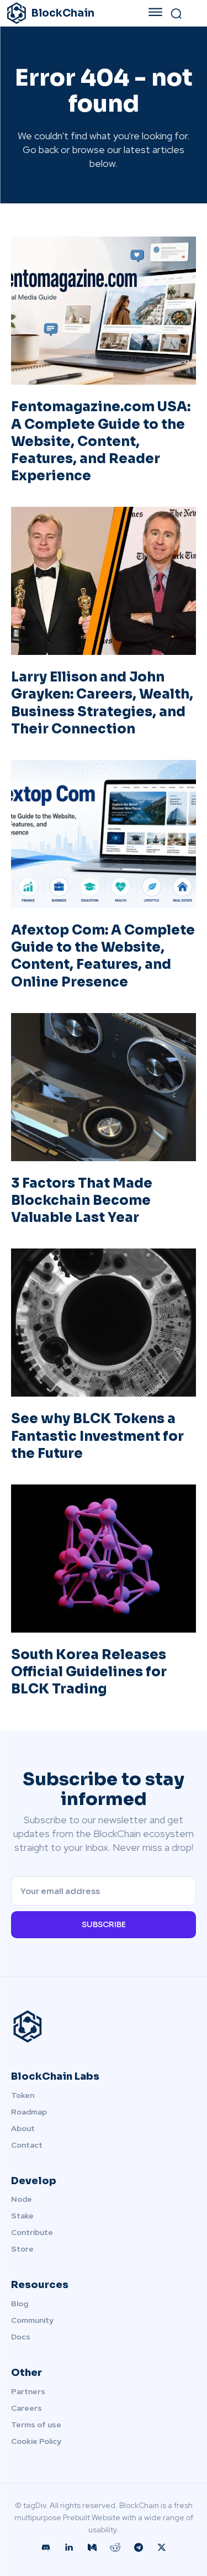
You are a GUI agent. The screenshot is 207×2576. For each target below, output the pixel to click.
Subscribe (104, 1924)
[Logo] (104, 2027)
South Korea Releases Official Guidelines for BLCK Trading (89, 1672)
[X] (162, 2548)
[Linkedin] (69, 2548)
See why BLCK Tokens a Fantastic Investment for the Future (97, 1436)
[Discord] (46, 2548)
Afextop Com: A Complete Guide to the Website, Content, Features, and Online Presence (103, 956)
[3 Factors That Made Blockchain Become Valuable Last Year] (104, 1087)
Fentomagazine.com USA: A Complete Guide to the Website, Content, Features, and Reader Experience (101, 441)
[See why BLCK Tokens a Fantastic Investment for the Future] (104, 1323)
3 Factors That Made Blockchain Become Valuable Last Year (82, 1200)
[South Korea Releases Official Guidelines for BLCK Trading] (104, 1559)
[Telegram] (139, 2548)
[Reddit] (115, 2548)
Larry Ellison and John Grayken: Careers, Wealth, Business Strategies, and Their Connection (102, 703)
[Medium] (92, 2548)
